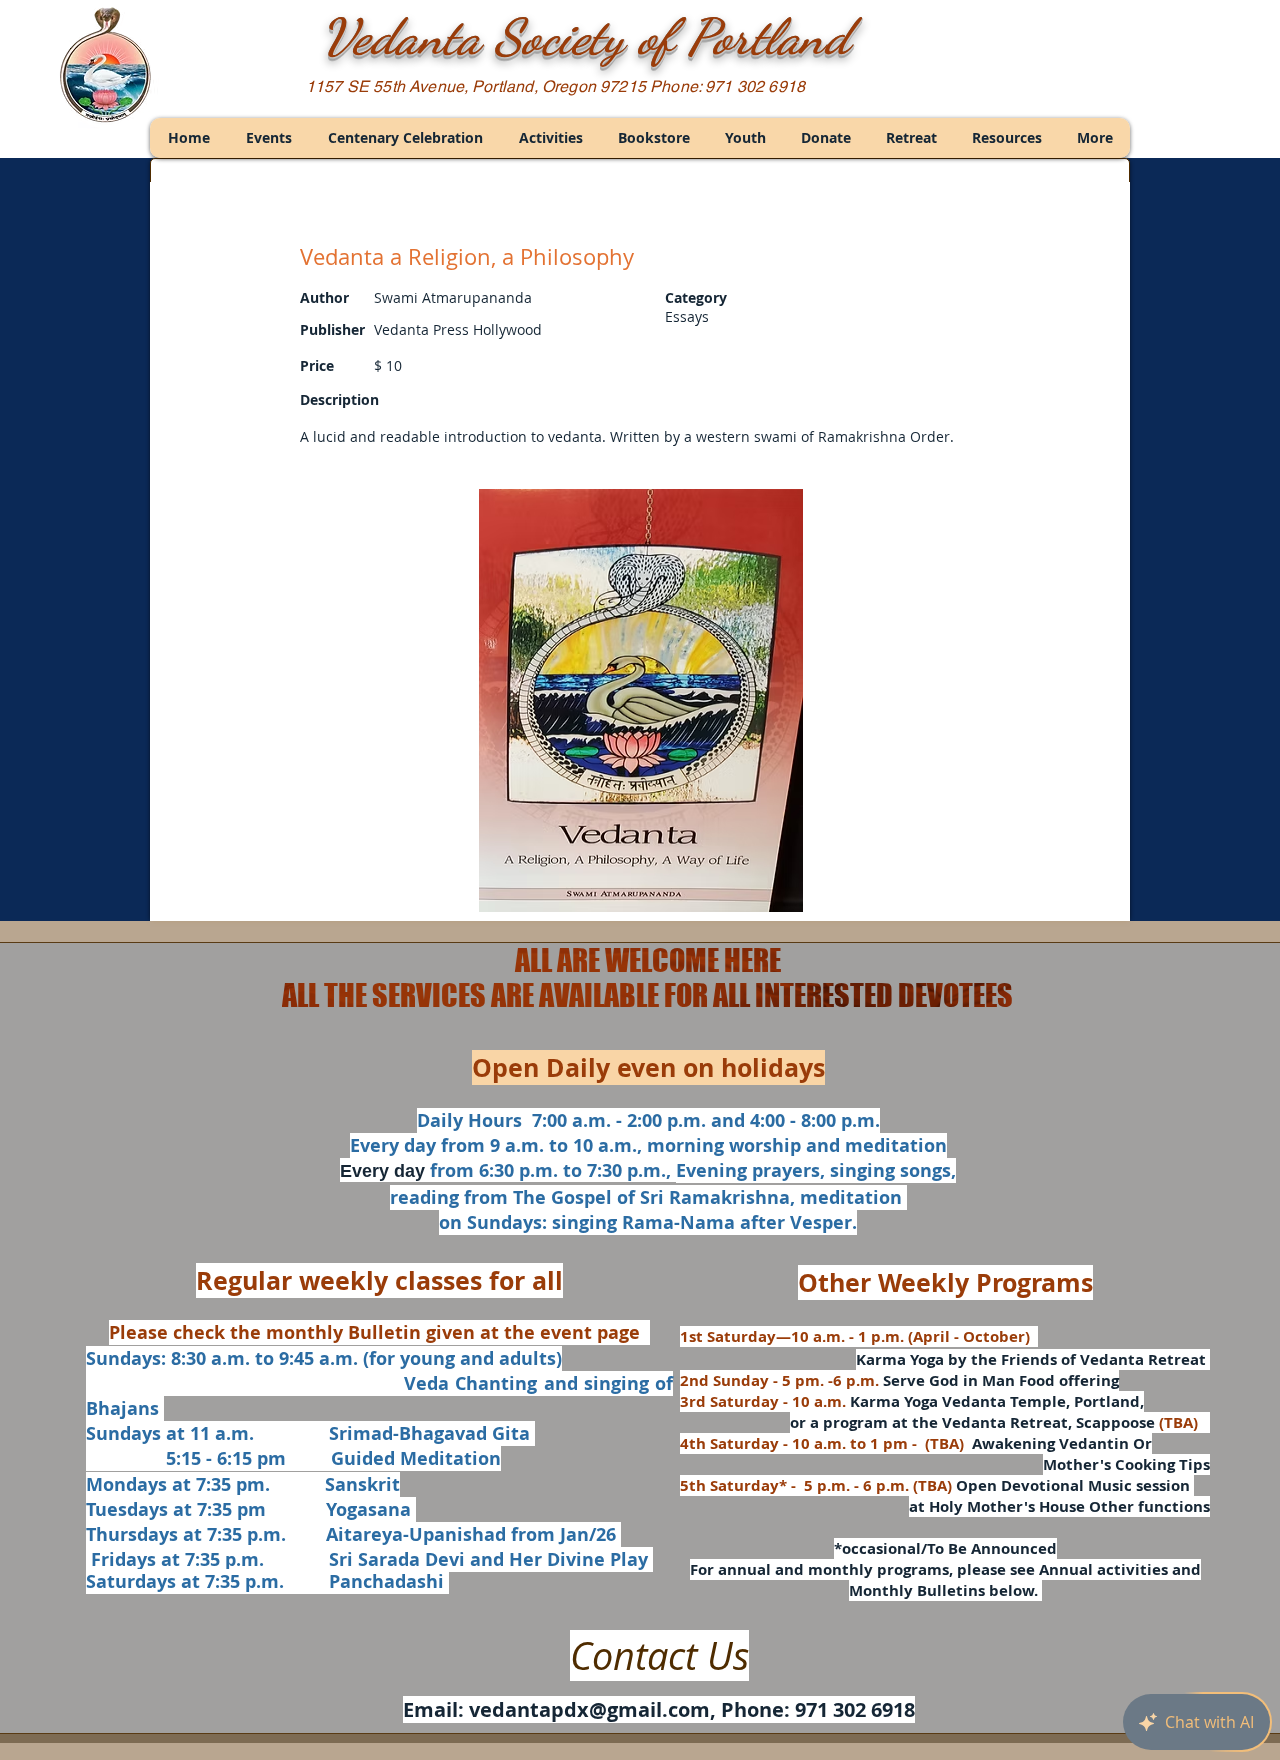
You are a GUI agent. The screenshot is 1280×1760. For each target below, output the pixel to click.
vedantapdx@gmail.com (589, 1709)
